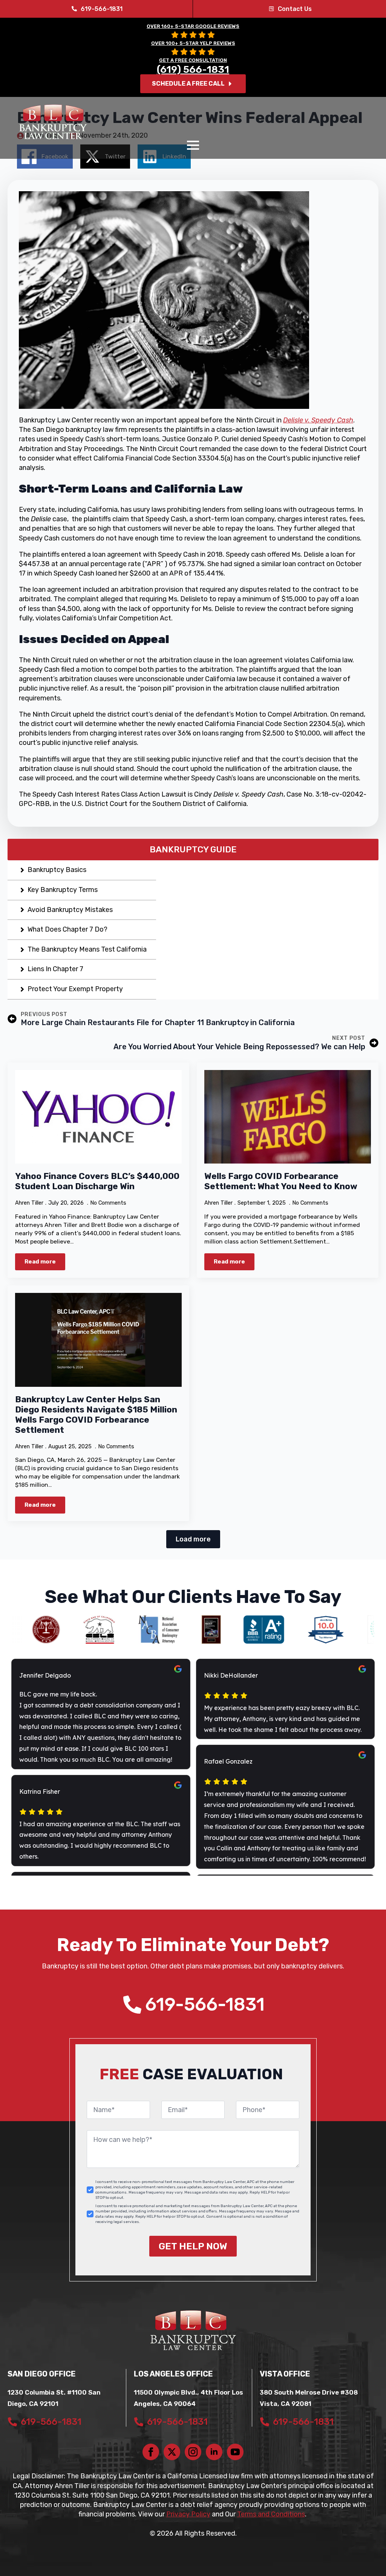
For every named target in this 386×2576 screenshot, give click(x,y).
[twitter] (172, 2452)
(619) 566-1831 (193, 70)
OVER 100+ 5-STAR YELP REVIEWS (193, 43)
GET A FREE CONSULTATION (193, 60)
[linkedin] (214, 2452)
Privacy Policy (188, 2514)
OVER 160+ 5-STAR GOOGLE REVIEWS (193, 26)
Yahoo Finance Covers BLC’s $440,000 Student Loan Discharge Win (97, 1181)
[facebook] (151, 2452)
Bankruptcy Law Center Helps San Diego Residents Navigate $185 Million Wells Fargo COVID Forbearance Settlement (96, 1415)
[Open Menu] (193, 145)
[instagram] (193, 2452)
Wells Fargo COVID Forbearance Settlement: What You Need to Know (281, 1181)
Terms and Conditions (271, 2514)
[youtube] (235, 2452)
